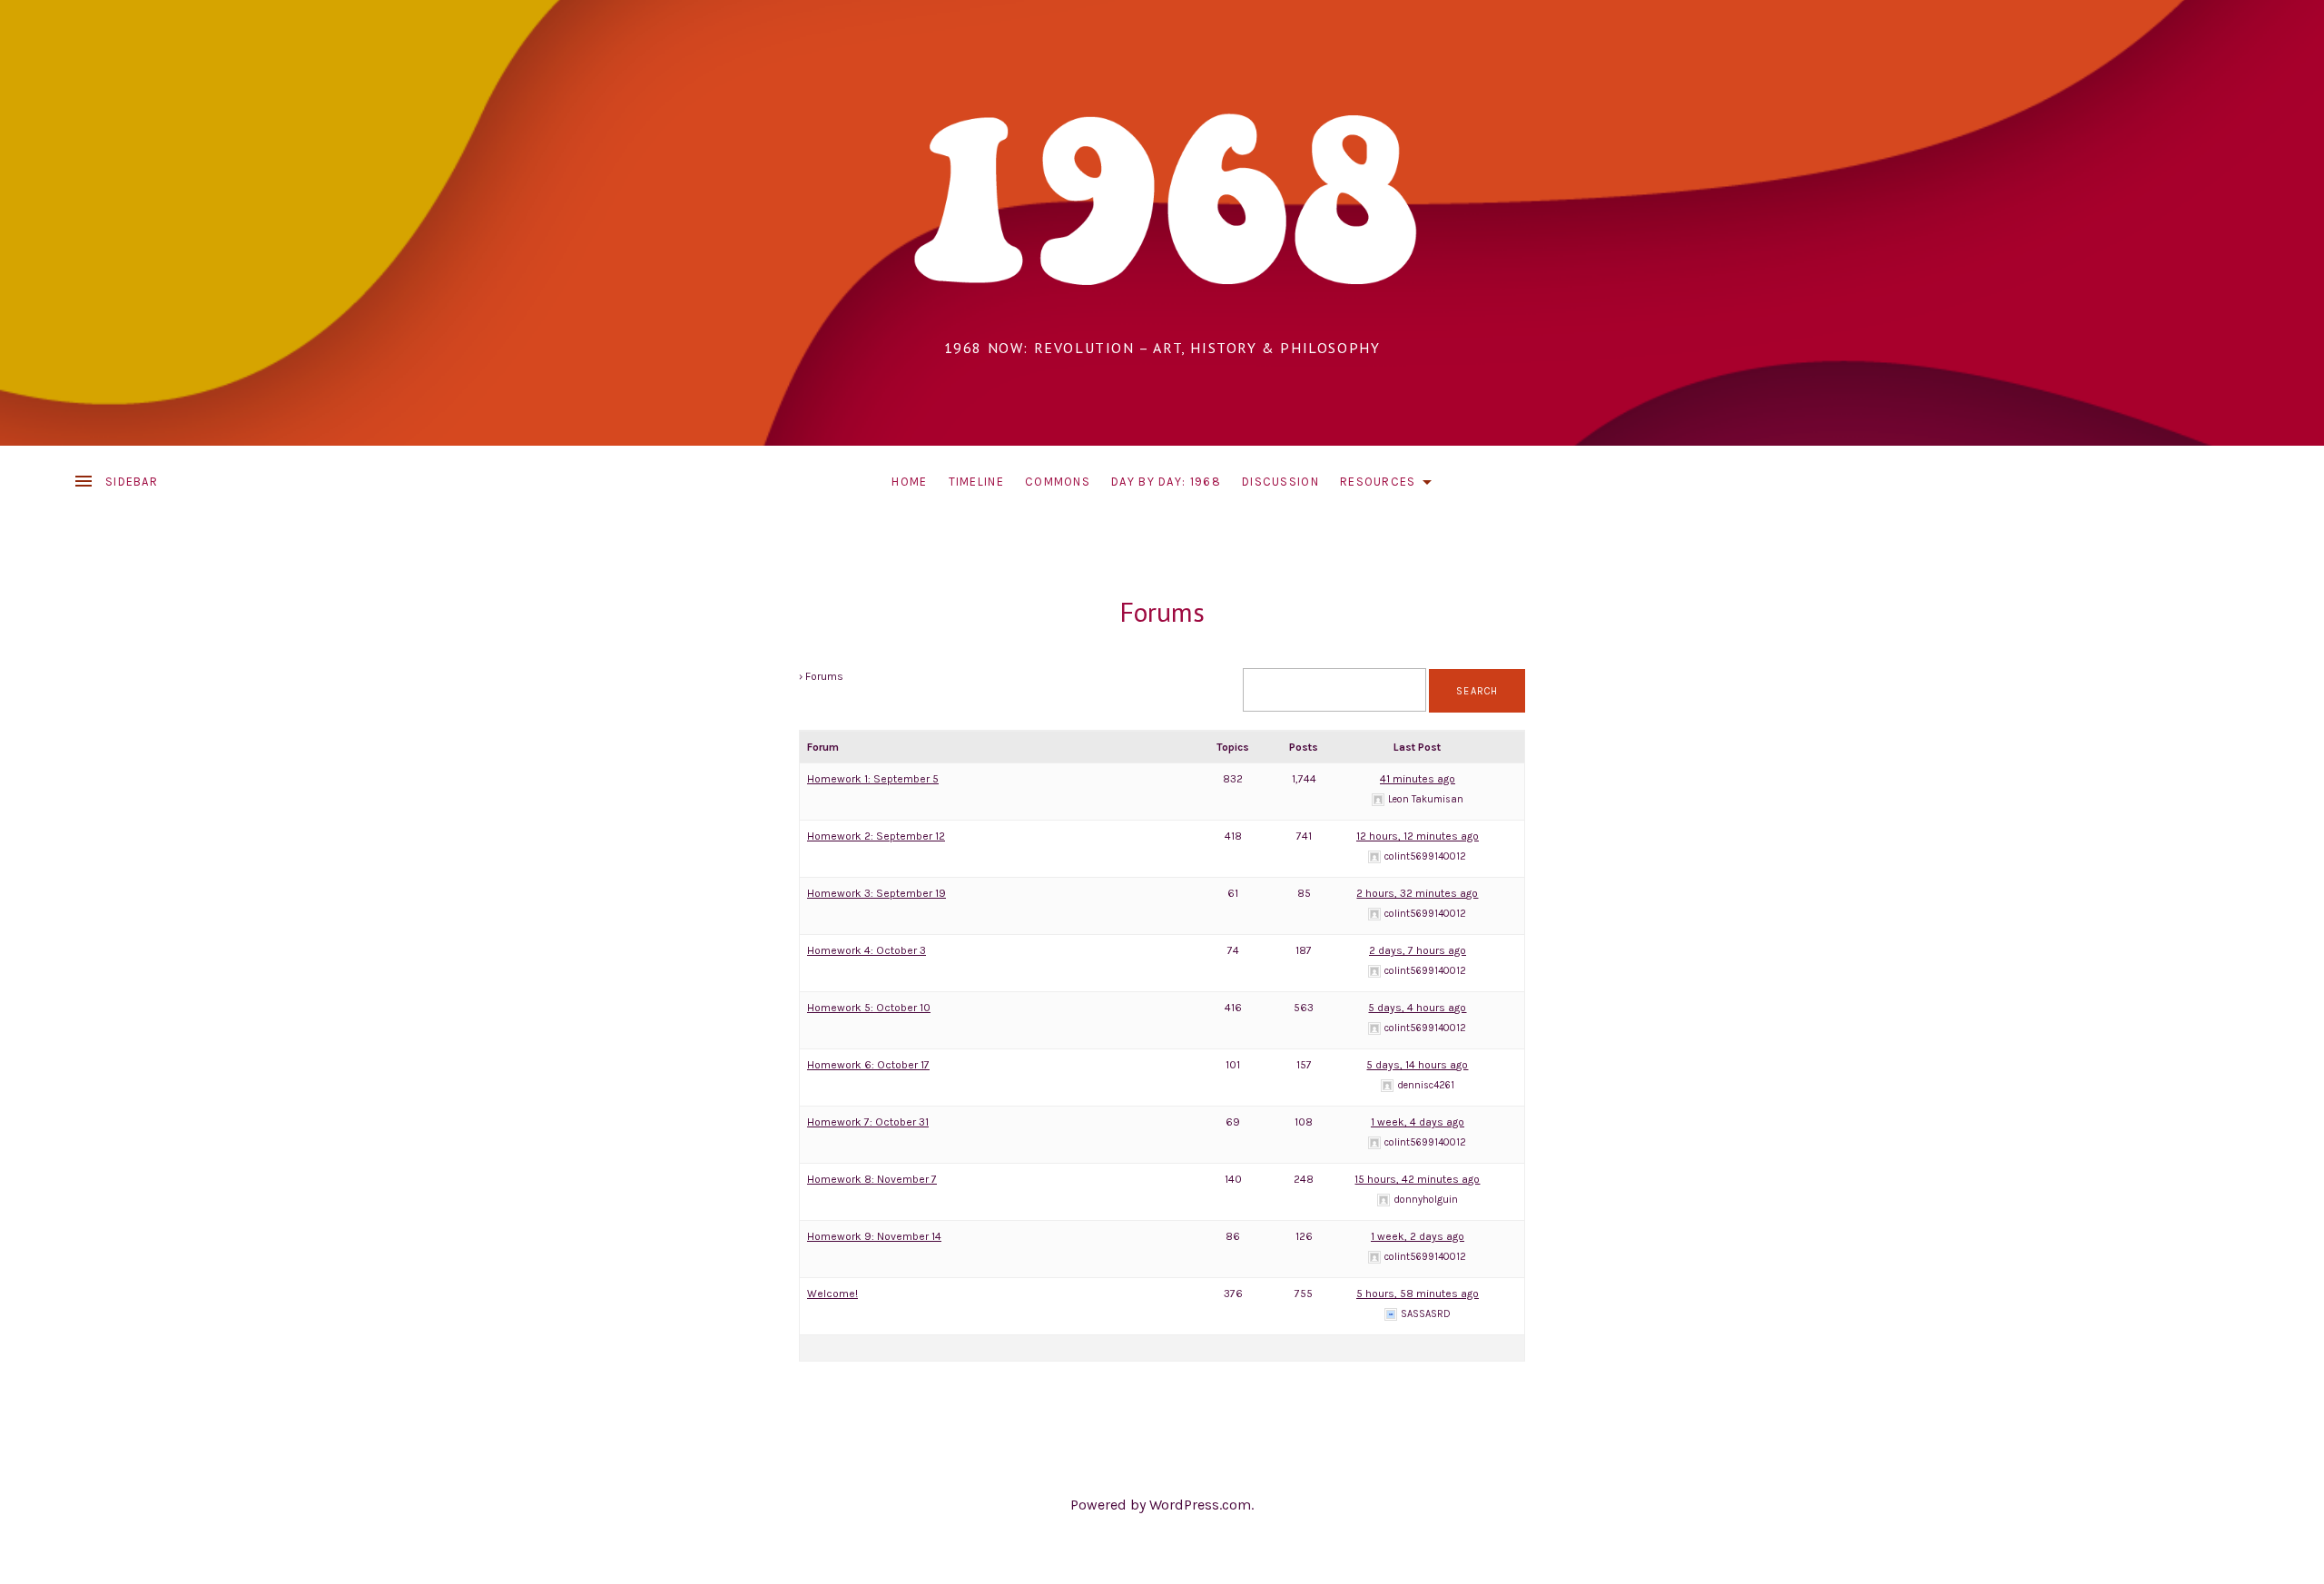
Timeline (976, 482)
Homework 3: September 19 (876, 893)
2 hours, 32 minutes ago (1417, 893)
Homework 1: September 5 (873, 779)
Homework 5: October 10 (869, 1008)
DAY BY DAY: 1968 (1166, 482)
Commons (1058, 482)
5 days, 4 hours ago (1417, 1008)
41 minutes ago (1418, 779)
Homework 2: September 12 (876, 836)
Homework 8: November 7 (872, 1179)
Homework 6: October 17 (868, 1065)
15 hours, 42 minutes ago (1417, 1179)
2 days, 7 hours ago (1418, 950)
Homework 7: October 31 (868, 1122)
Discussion (1280, 482)
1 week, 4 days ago (1418, 1122)
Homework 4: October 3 (867, 950)
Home (909, 482)
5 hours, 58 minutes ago (1418, 1294)
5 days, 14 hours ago (1417, 1065)
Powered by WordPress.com (1161, 1505)
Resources (1391, 485)
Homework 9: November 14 (874, 1236)
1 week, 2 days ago (1418, 1236)
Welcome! (832, 1294)
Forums (1162, 611)
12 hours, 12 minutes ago (1418, 836)
